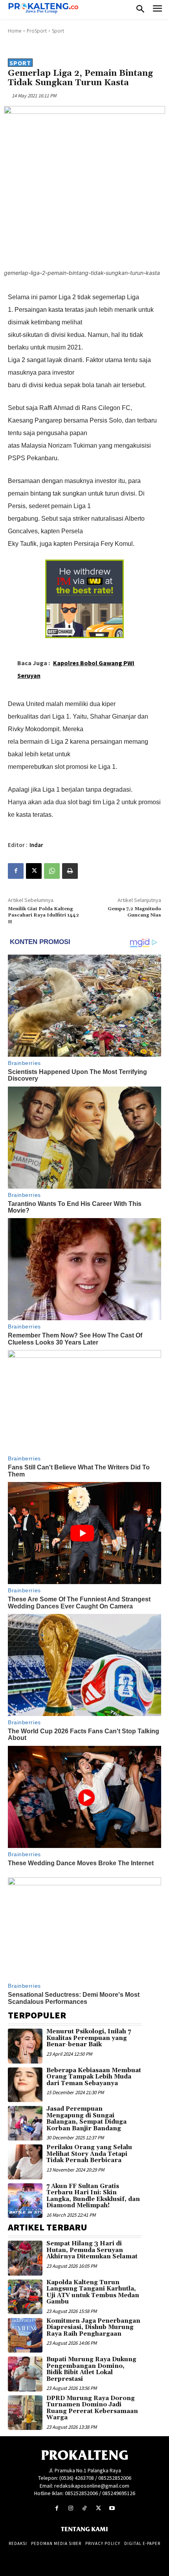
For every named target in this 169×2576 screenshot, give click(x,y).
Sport (58, 31)
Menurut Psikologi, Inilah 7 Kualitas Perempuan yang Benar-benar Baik (89, 2038)
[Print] (70, 871)
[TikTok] (84, 2508)
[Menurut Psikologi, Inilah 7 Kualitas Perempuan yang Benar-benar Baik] (25, 2046)
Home (15, 31)
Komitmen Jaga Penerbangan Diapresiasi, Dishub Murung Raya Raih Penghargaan (93, 2327)
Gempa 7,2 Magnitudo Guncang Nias (134, 912)
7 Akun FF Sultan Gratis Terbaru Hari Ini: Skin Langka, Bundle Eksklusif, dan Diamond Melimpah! (93, 2196)
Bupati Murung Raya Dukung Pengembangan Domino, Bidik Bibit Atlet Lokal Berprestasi (91, 2369)
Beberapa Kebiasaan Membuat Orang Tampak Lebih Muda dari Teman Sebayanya (94, 2077)
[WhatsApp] (52, 871)
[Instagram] (71, 2508)
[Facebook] (16, 871)
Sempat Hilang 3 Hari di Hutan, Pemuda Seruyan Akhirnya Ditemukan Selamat (92, 2250)
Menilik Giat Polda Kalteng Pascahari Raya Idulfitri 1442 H (43, 915)
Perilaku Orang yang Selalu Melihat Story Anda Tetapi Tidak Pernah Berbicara (89, 2154)
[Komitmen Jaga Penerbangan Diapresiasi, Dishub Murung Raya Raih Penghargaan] (25, 2335)
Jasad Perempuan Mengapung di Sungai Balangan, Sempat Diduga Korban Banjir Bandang (86, 2119)
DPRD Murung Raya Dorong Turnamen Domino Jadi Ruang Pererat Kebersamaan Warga (92, 2408)
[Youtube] (112, 2508)
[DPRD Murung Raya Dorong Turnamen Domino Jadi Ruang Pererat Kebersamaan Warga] (25, 2413)
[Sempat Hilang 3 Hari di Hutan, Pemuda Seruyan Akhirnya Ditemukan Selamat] (25, 2258)
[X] (34, 871)
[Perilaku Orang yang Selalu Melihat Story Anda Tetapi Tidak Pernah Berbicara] (25, 2162)
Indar (36, 845)
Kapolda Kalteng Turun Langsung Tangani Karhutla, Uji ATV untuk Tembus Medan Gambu (93, 2292)
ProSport (37, 31)
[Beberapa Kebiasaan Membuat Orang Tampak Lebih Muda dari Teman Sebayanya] (25, 2085)
